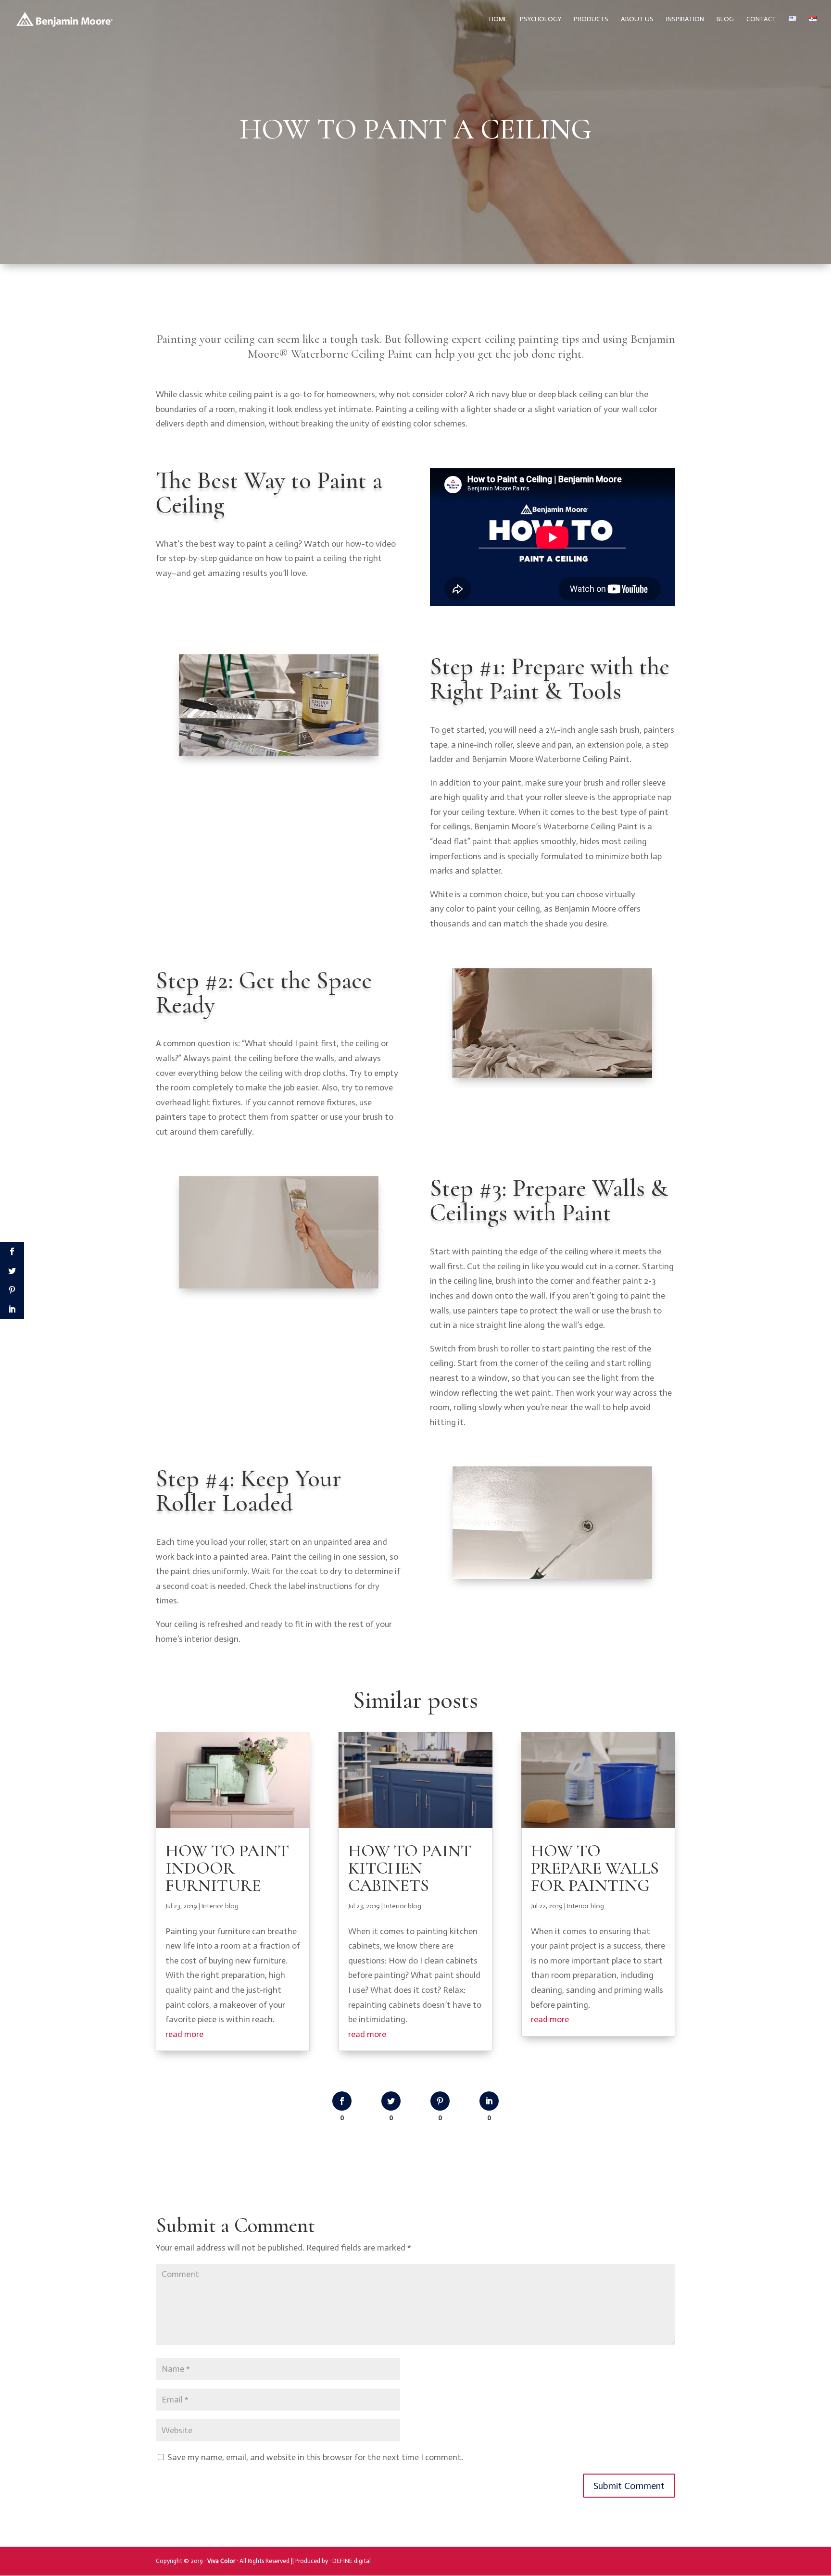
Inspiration (685, 19)
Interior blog (220, 1906)
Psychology (541, 19)
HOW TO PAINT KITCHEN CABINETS (410, 1868)
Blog (725, 19)
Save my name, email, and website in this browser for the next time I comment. (315, 2457)
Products (591, 19)
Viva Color (221, 2561)
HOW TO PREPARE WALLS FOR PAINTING (595, 1868)
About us (637, 19)
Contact (761, 19)
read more (184, 2034)
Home (498, 19)
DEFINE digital (352, 2561)
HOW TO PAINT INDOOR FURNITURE (227, 1868)
